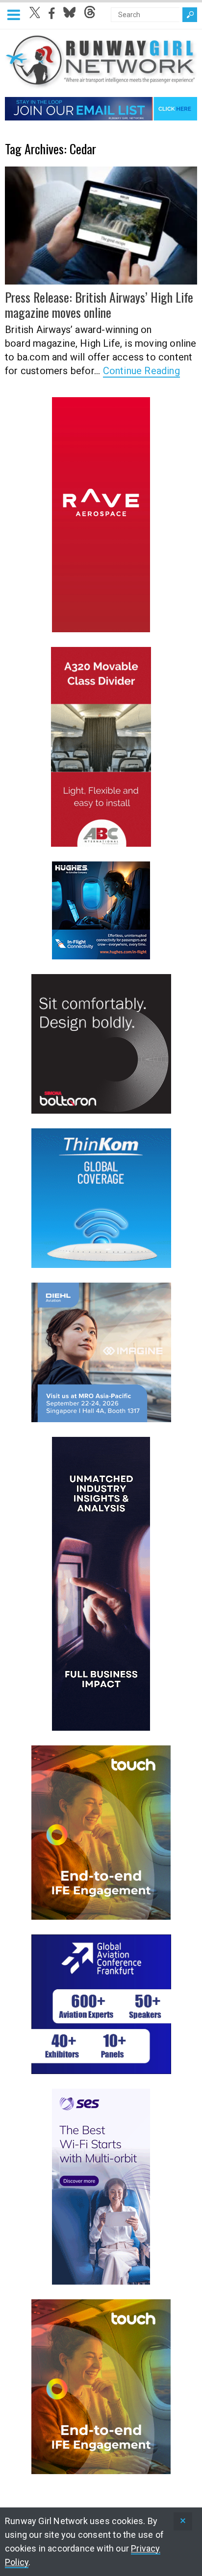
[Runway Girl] (101, 83)
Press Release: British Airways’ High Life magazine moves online (99, 305)
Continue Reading (141, 371)
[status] (183, 2521)
